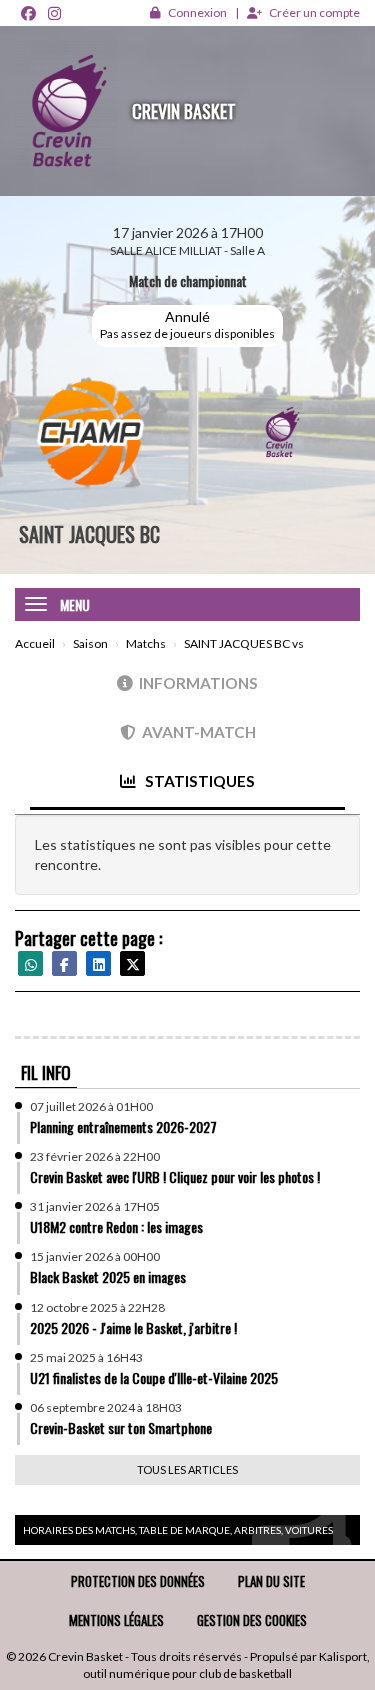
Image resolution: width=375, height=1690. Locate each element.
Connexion (197, 12)
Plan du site (271, 1581)
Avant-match (199, 732)
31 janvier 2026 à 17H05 (95, 1206)
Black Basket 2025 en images (108, 1276)
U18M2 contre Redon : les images (116, 1226)
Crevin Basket (184, 111)
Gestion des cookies (252, 1620)
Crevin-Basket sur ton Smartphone (121, 1427)
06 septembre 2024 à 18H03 (106, 1407)
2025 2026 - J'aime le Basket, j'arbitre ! (133, 1327)
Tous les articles (187, 1469)
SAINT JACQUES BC (89, 534)
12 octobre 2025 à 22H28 (97, 1307)
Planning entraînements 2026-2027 (123, 1126)
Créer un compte (314, 12)
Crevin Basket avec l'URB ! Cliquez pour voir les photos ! (175, 1176)
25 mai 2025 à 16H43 (86, 1357)
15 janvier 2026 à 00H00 (95, 1256)
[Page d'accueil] (66, 111)
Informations (198, 683)
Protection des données (138, 1581)
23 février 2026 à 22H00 (95, 1156)
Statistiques (198, 781)
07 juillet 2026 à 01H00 (91, 1106)
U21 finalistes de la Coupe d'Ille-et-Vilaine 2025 (154, 1377)
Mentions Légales (116, 1620)
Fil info (46, 1072)
